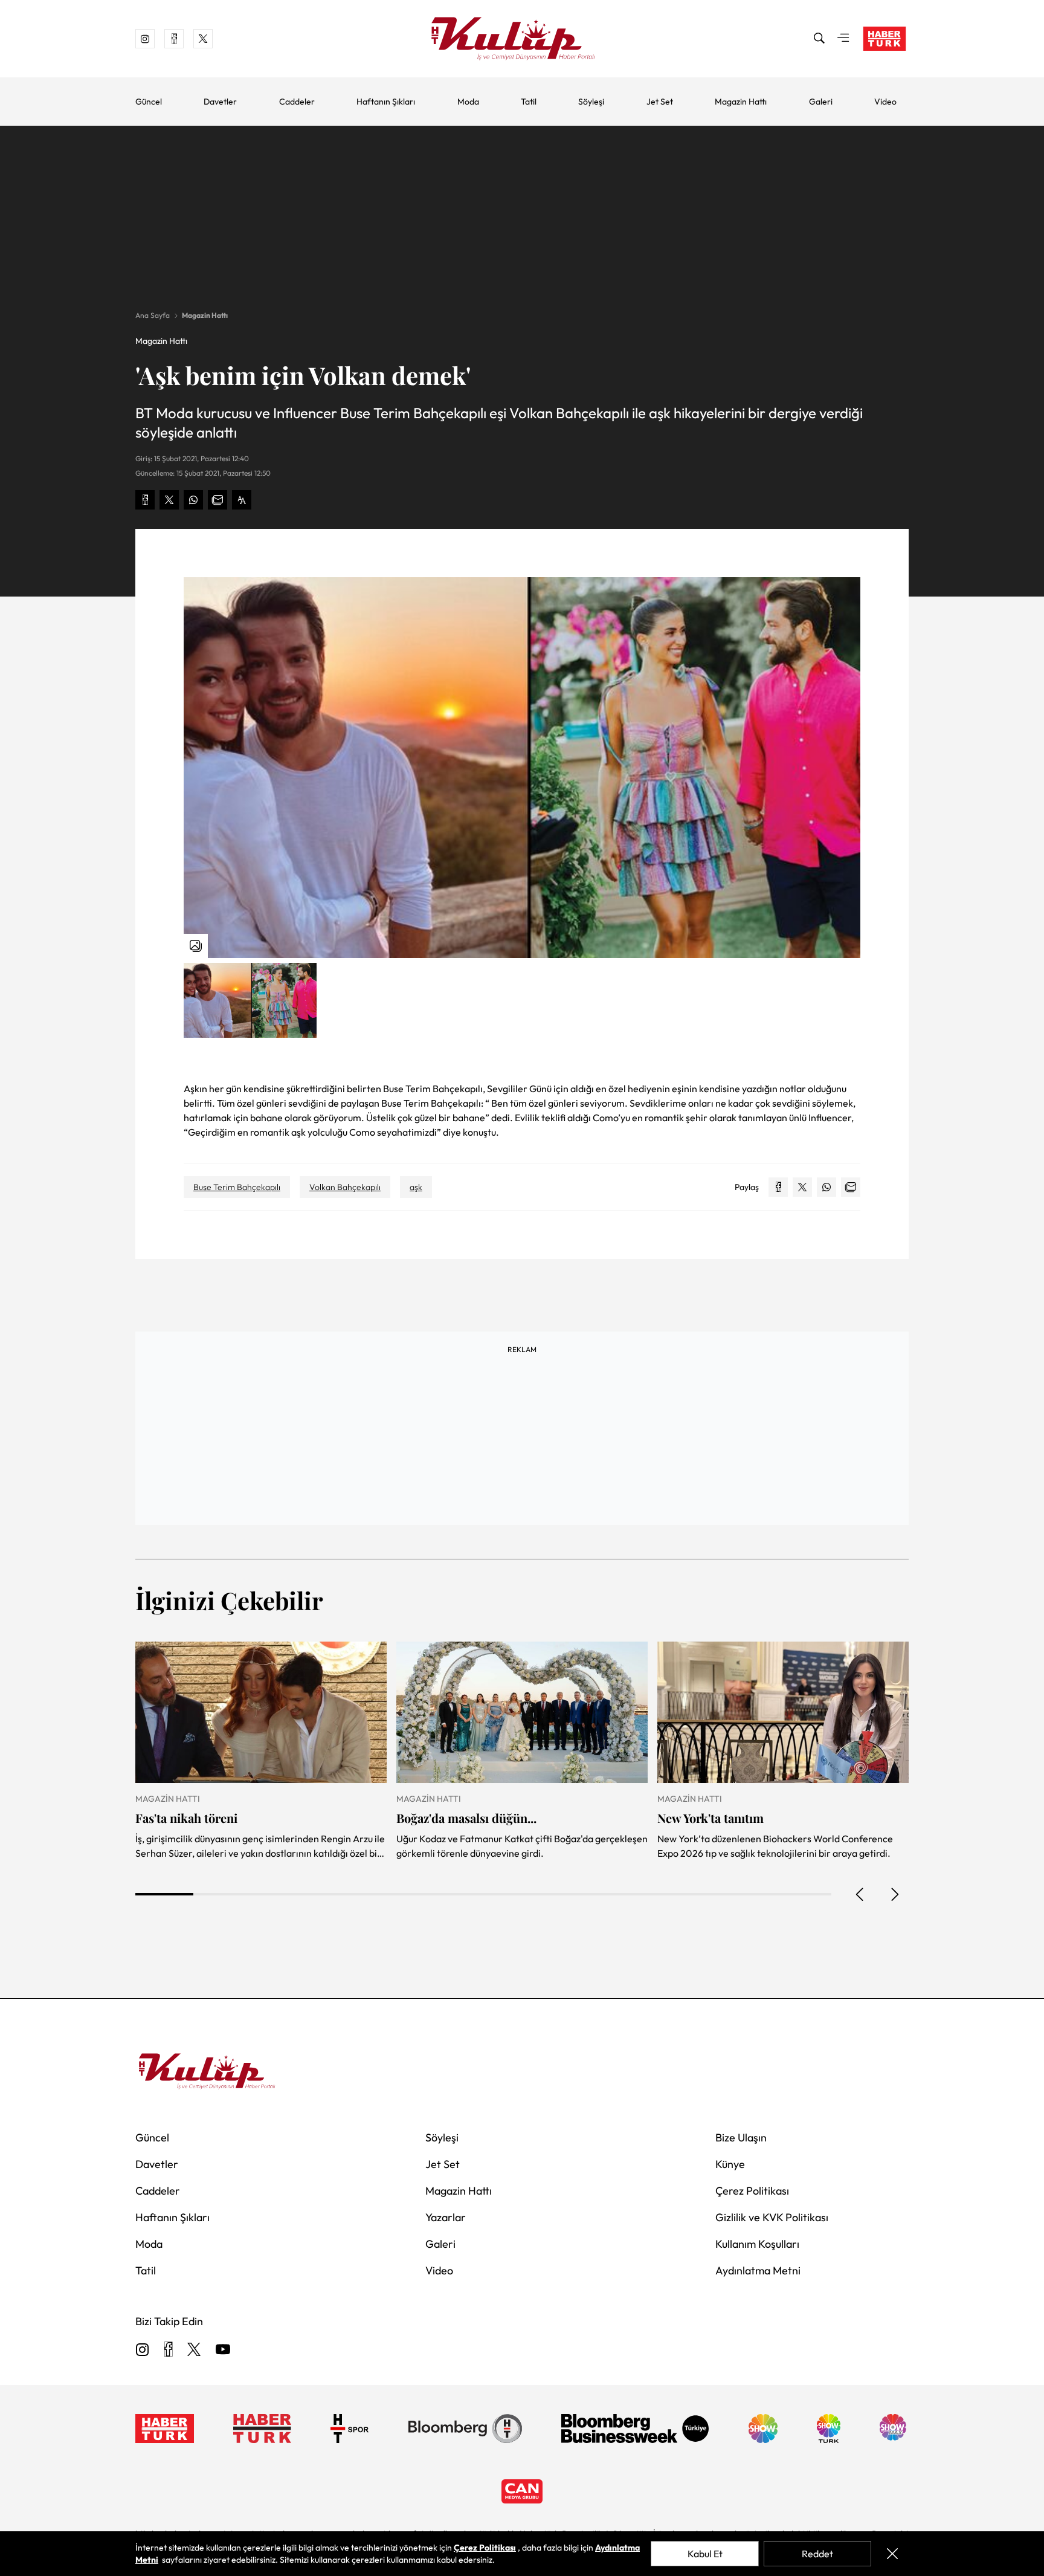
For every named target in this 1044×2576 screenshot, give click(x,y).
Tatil (529, 102)
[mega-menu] (843, 39)
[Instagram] (143, 2350)
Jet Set (660, 102)
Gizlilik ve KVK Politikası (772, 2217)
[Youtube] (223, 2350)
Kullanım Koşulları (757, 2244)
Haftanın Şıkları (386, 102)
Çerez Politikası (752, 2191)
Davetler (220, 102)
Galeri (821, 102)
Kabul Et (705, 2554)
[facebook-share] (145, 500)
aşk (416, 1187)
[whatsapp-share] (193, 500)
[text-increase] (242, 500)
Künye (730, 2164)
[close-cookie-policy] (892, 2554)
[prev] (860, 1894)
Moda (468, 102)
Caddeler (297, 102)
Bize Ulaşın (741, 2137)
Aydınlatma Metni (758, 2270)
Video (885, 102)
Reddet (817, 2554)
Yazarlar (446, 2217)
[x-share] (169, 500)
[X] (194, 2350)
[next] (894, 1894)
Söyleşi (591, 102)
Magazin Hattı (741, 102)
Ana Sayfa (153, 315)
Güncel (149, 102)
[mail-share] (217, 500)
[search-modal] (819, 39)
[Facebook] (168, 2350)
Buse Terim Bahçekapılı (237, 1187)
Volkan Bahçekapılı (345, 1187)
